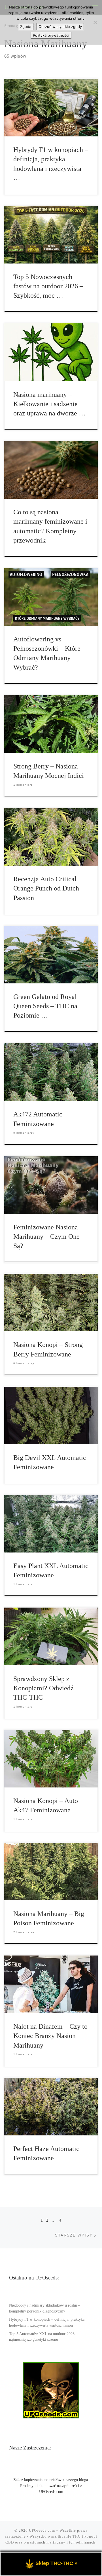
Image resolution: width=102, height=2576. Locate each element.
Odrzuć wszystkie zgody (60, 27)
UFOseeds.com (42, 2530)
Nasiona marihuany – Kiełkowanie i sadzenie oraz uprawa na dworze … (49, 404)
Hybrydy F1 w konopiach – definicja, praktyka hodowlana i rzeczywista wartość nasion (47, 2322)
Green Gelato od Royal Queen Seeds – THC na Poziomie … (45, 1006)
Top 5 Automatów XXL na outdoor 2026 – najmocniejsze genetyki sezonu (43, 2337)
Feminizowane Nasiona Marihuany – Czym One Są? (46, 1237)
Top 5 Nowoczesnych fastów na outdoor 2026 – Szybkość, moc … (48, 286)
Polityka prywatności (51, 35)
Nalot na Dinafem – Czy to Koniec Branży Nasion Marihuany (50, 2036)
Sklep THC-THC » (56, 2563)
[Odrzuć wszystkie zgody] (95, 22)
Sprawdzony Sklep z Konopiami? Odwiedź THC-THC (43, 1688)
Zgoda (26, 27)
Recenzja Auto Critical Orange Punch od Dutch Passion (46, 888)
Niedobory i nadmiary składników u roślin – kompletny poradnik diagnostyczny (45, 2308)
